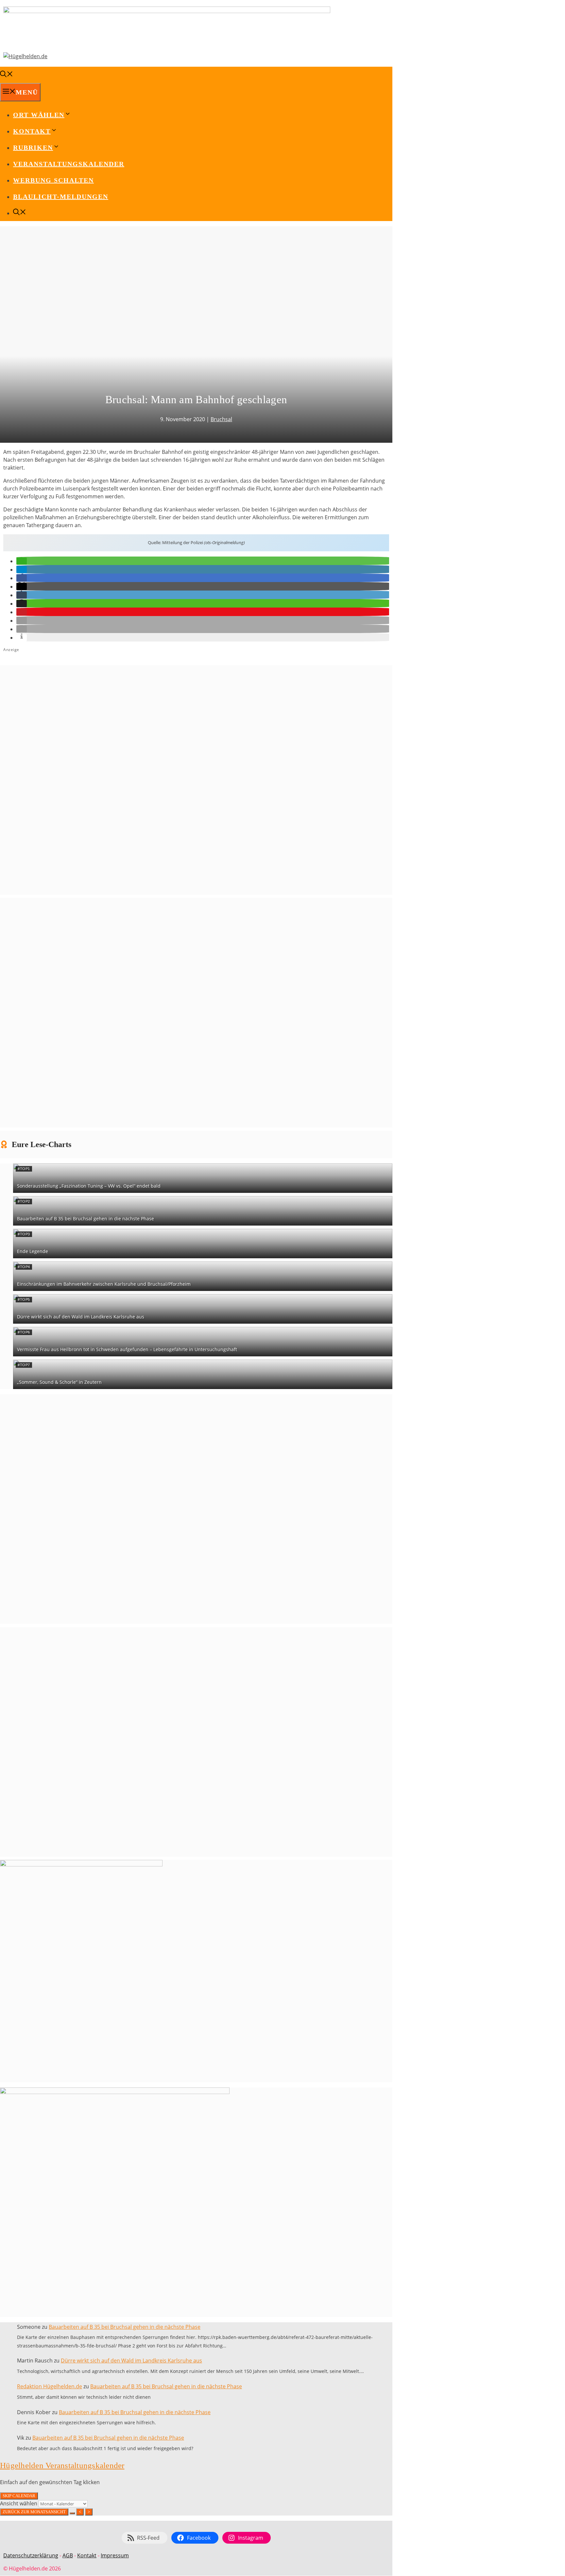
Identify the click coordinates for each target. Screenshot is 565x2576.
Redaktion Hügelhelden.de (50, 2386)
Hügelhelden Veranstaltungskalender (62, 2465)
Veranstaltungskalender (69, 164)
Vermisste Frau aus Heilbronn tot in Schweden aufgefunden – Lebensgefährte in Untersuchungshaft (127, 1349)
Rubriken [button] (33, 147)
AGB (68, 2555)
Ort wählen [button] (39, 115)
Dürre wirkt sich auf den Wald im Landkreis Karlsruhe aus (81, 1317)
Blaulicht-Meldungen (61, 197)
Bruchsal (221, 419)
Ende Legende (33, 1251)
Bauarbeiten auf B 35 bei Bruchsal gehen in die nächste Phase (86, 1219)
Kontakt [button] (32, 131)
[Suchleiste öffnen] (7, 75)
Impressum (115, 2555)
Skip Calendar (19, 2496)
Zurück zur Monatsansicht (34, 2512)
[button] (22, 561)
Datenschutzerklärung (31, 2555)
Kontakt (87, 2555)
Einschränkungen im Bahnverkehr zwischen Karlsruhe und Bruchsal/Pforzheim (104, 1284)
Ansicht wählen (19, 2503)
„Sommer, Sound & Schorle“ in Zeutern (59, 1382)
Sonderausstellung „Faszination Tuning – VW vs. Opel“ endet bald (89, 1186)
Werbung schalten (53, 180)
